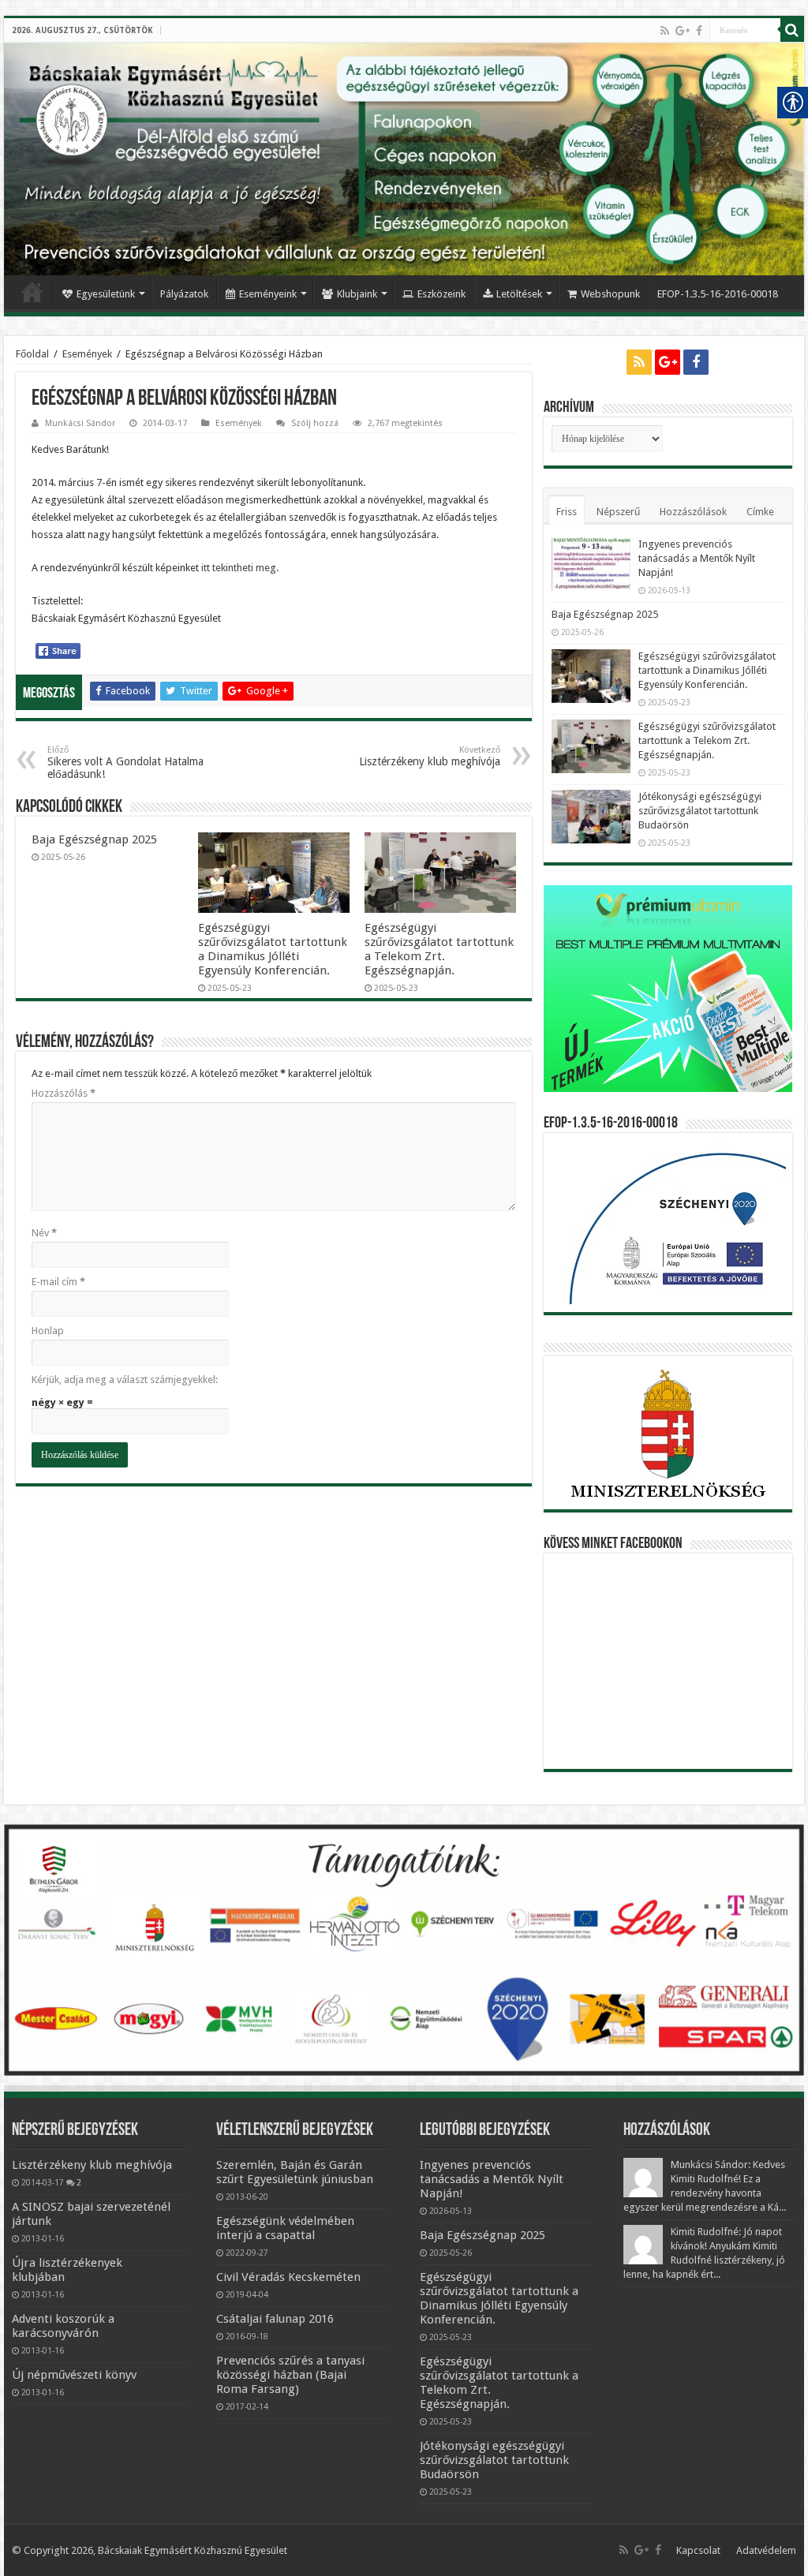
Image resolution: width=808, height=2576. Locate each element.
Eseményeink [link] (268, 294)
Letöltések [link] (519, 294)
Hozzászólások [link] (693, 512)
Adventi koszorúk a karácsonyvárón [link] (63, 2326)
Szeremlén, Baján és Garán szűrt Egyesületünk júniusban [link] (295, 2172)
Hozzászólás (64, 1093)
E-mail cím (58, 1282)
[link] (665, 31)
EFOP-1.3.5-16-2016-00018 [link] (718, 294)
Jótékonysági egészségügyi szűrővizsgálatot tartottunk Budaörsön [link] (700, 811)
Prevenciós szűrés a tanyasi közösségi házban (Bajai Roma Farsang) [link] (290, 2375)
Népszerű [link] (618, 512)
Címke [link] (760, 512)
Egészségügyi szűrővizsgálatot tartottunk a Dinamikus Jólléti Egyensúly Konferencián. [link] (273, 949)
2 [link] (79, 2182)
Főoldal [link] (32, 292)
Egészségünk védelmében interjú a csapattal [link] (285, 2228)
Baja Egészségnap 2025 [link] (94, 839)
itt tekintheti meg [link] (239, 568)
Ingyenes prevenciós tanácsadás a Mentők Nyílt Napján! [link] (697, 558)
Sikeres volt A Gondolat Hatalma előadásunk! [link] (125, 763)
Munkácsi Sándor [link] (80, 423)
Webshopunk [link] (610, 294)
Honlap (48, 1331)
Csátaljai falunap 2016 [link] (275, 2319)
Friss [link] (567, 512)
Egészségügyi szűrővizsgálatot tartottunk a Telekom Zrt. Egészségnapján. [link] (439, 949)
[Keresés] (792, 30)
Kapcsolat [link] (698, 2550)
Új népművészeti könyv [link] (74, 2375)
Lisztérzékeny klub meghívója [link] (430, 756)
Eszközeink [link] (441, 294)
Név (44, 1233)
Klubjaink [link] (357, 294)
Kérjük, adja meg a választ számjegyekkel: (125, 1380)
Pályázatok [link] (184, 294)
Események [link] (87, 354)
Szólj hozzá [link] (315, 423)
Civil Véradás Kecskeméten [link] (288, 2277)
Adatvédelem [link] (766, 2550)
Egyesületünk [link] (106, 294)
